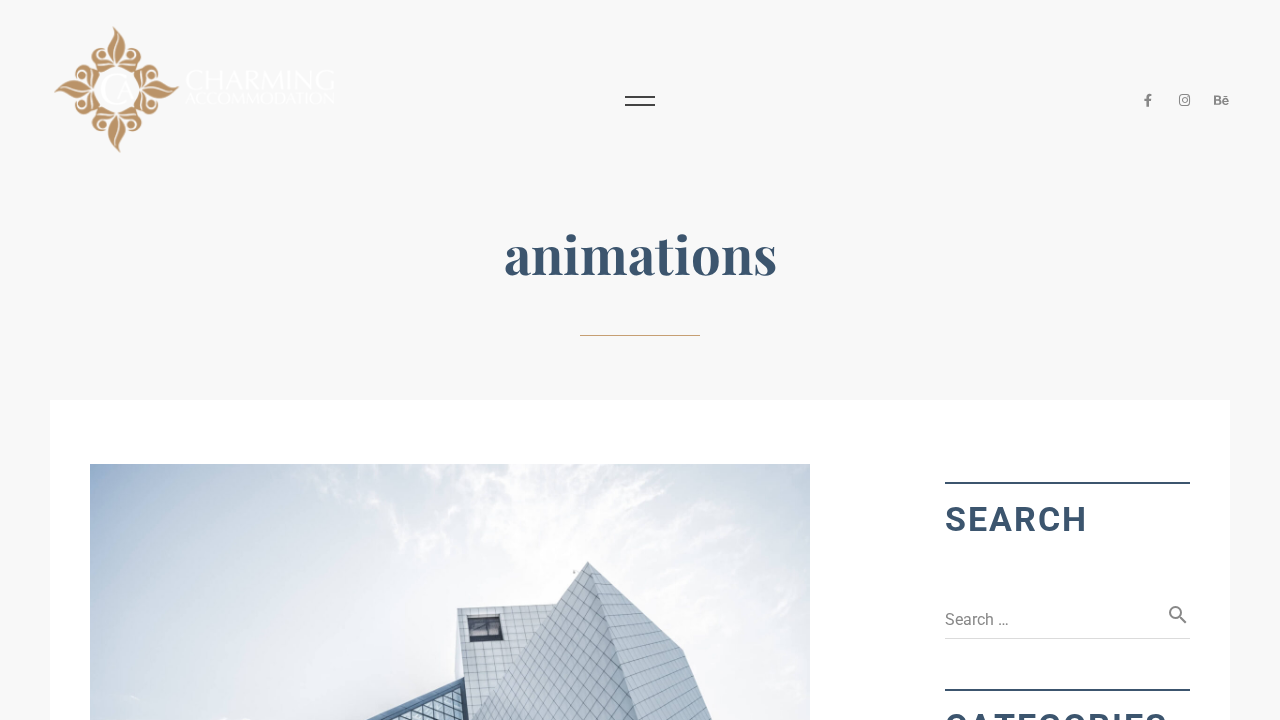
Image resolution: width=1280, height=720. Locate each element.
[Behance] (1221, 100)
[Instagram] (1185, 100)
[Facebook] (1148, 100)
